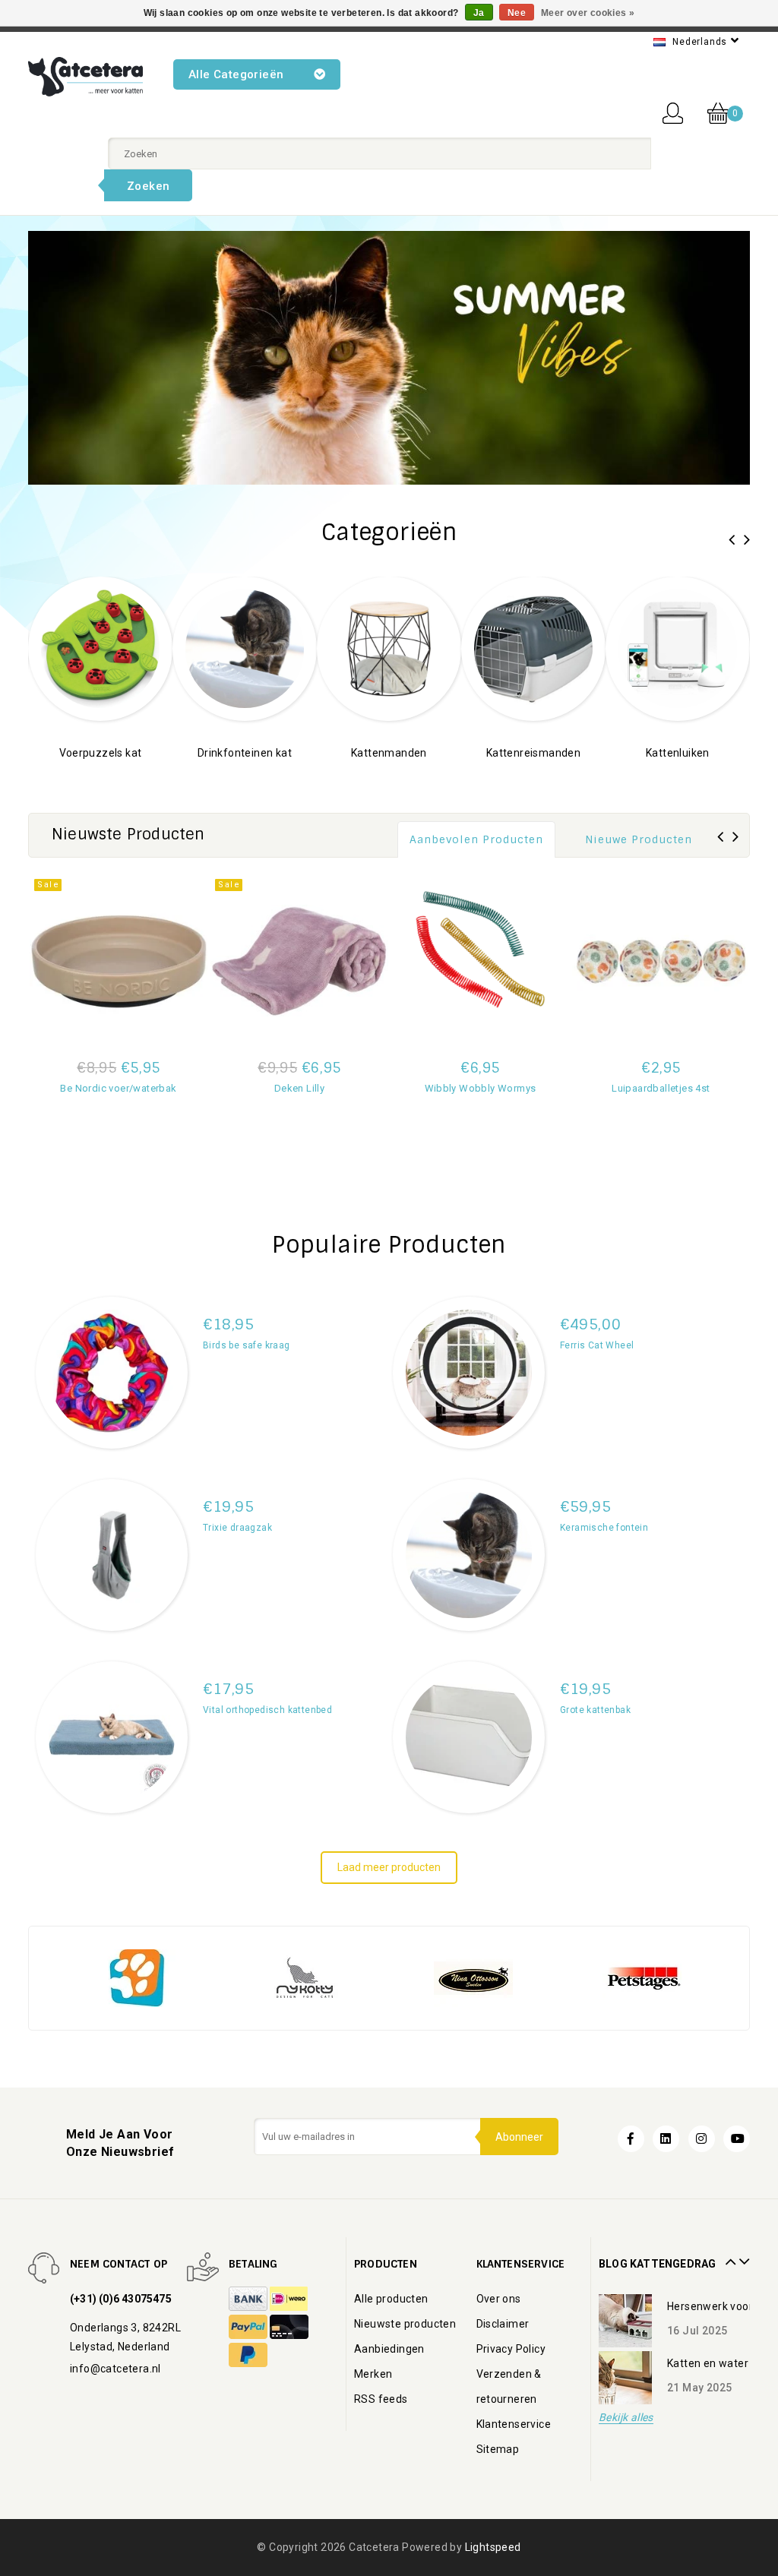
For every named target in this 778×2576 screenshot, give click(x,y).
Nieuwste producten (405, 2324)
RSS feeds (381, 2399)
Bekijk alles (626, 2418)
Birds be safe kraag (247, 1345)
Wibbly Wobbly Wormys (481, 1088)
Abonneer (519, 2137)
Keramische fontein (604, 1528)
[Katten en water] (625, 2378)
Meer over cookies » (588, 13)
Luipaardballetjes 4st (661, 1088)
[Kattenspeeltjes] (698, 648)
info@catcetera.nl (115, 2369)
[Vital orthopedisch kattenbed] (112, 1737)
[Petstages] (500, 1977)
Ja (479, 13)
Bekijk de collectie (121, 776)
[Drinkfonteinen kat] (121, 648)
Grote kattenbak (595, 1710)
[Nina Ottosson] (331, 1977)
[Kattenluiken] (554, 648)
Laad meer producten (389, 1867)
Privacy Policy (511, 2349)
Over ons (499, 2299)
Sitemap (498, 2449)
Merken (373, 2374)
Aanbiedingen (389, 2349)
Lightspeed (493, 2547)
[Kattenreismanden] (410, 648)
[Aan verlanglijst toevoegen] (119, 1192)
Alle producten (391, 2299)
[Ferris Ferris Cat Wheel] (469, 1373)
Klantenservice (514, 2424)
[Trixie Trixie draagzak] (112, 1555)
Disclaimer (503, 2324)
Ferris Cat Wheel (597, 1345)
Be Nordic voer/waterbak (118, 1088)
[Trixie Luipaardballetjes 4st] (661, 961)
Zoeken (148, 186)
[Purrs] (669, 1977)
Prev (729, 2256)
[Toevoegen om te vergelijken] (119, 1111)
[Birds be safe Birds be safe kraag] (112, 1373)
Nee (517, 13)
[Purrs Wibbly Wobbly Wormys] (480, 961)
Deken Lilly (299, 1088)
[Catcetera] (85, 77)
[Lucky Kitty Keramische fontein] (469, 1555)
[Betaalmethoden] (249, 2299)
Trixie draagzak (237, 1528)
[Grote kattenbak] (469, 1737)
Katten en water (708, 2363)
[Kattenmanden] (265, 648)
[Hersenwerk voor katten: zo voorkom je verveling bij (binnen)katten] (625, 2321)
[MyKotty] (163, 1977)
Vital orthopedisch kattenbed (267, 1710)
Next (742, 2256)
